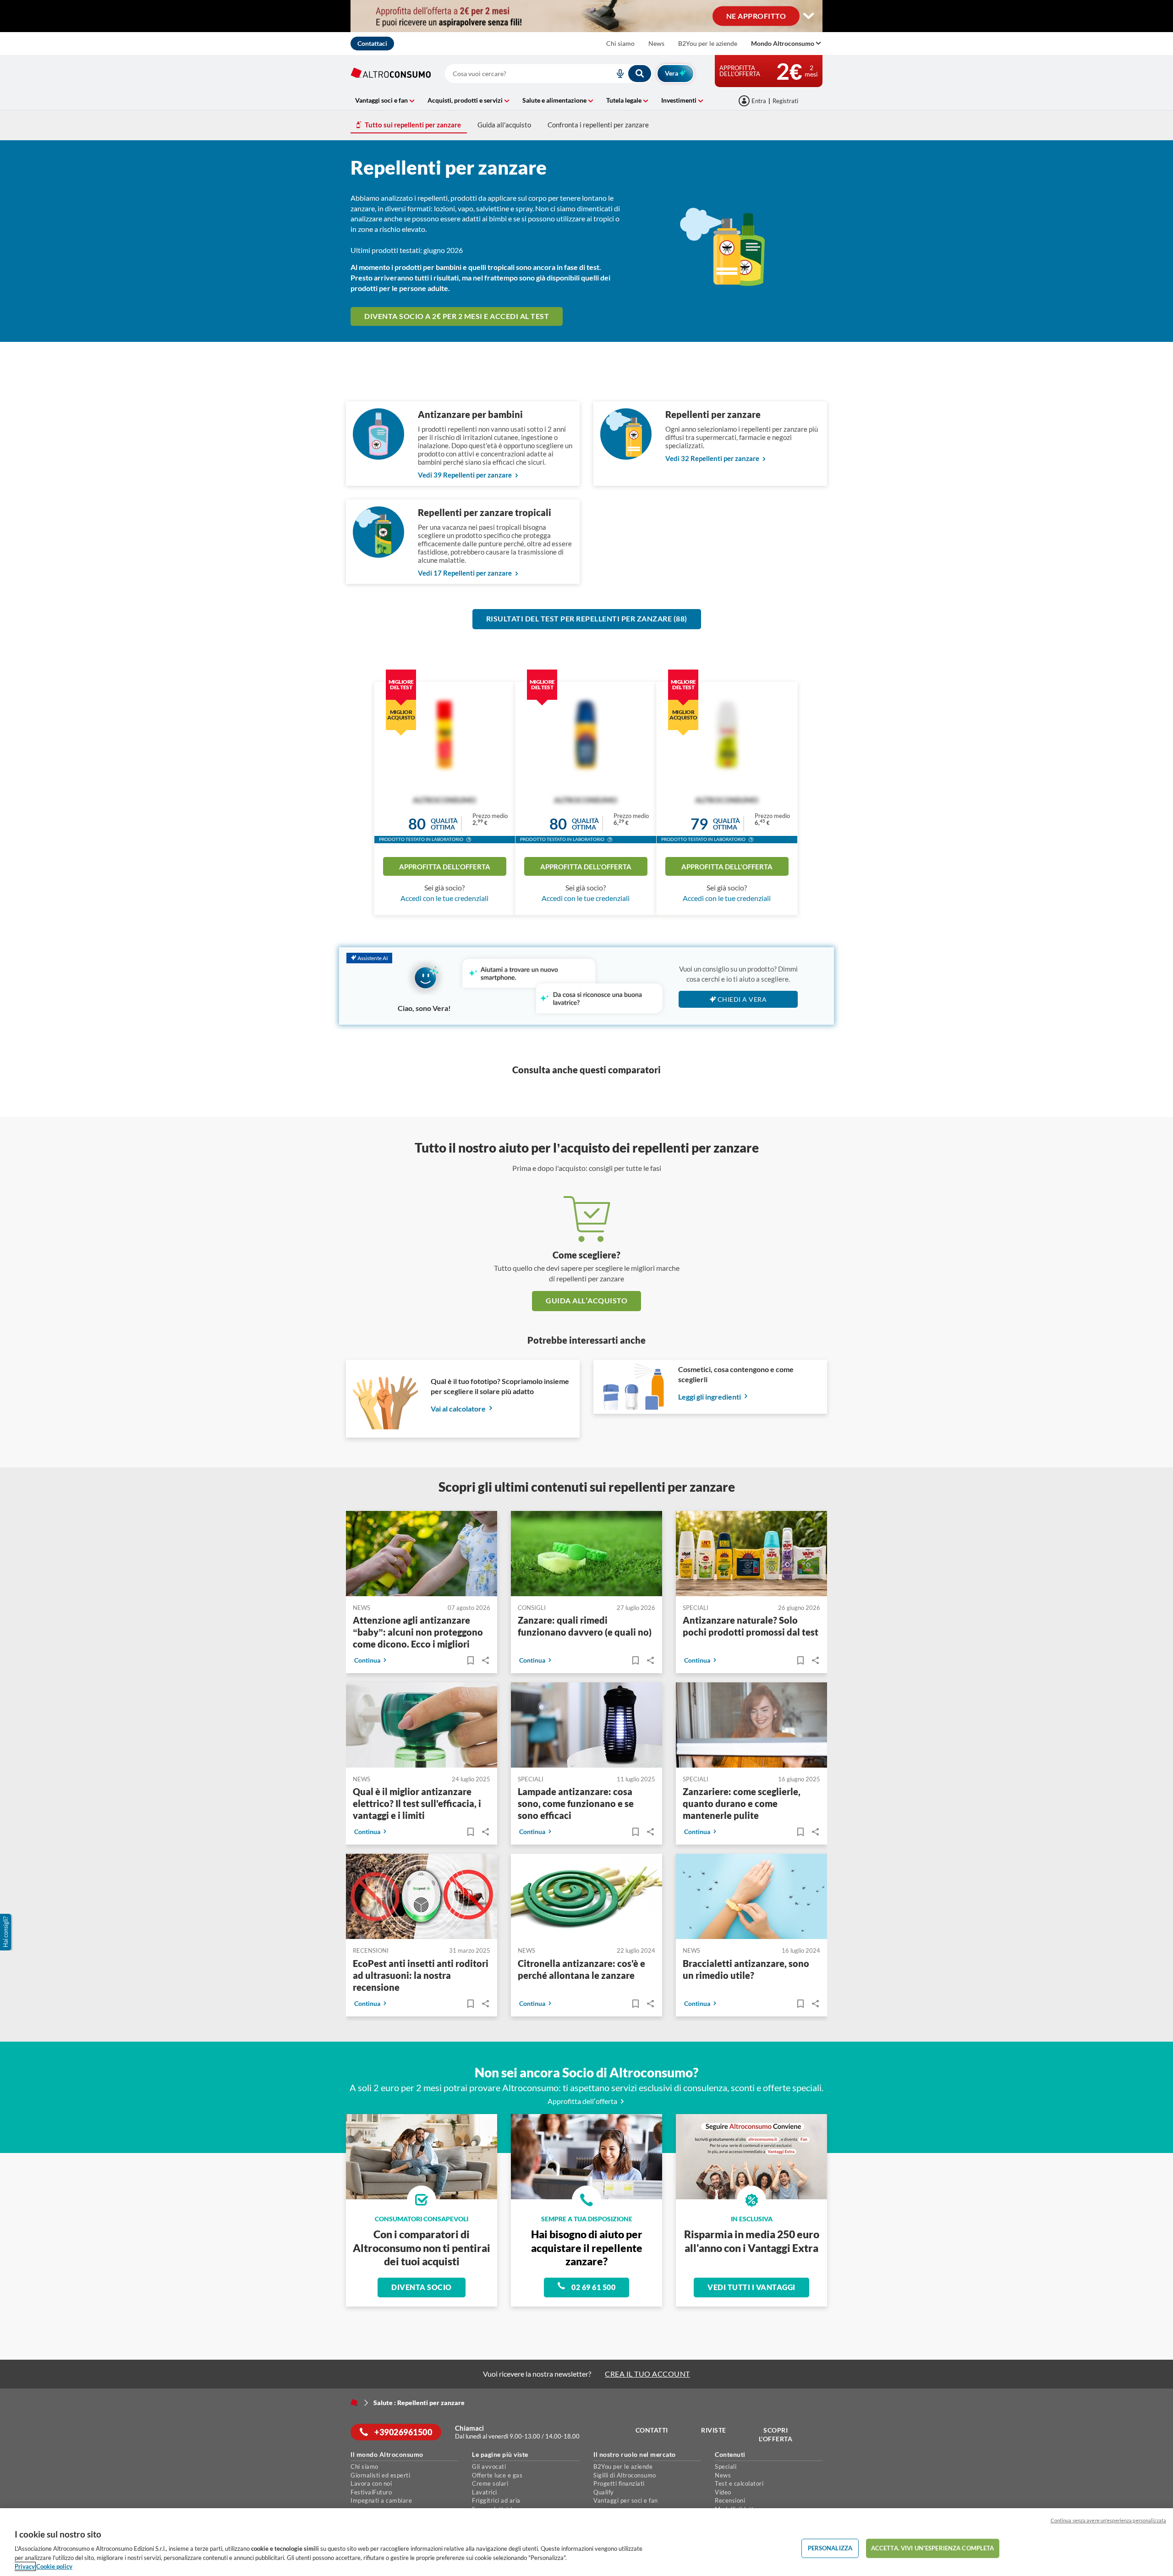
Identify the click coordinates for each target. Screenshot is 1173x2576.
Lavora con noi (371, 2483)
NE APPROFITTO (756, 15)
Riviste (714, 2430)
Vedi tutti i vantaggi (751, 2287)
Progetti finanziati (619, 2483)
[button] (469, 840)
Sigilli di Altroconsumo (625, 2475)
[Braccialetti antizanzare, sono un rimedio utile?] (751, 1898)
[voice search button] (616, 74)
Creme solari (490, 2483)
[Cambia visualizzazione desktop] (809, 16)
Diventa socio (422, 2287)
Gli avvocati (489, 2466)
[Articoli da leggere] (470, 1661)
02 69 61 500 (593, 2287)
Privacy (25, 2566)
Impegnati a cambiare (381, 2500)
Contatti (652, 2430)
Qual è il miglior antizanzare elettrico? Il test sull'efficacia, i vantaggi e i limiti (417, 1804)
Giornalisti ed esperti (380, 2475)
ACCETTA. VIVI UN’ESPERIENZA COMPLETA (933, 2548)
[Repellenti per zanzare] (626, 457)
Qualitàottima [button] (444, 824)
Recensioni (730, 2500)
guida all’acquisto (586, 1300)
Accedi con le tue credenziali (444, 898)
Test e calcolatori (739, 2483)
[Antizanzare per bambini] (378, 457)
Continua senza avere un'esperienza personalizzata (1108, 2520)
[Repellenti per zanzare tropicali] (378, 555)
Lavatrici (485, 2492)
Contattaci (372, 43)
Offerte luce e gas (497, 2475)
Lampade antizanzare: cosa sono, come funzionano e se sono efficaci (576, 1804)
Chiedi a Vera (742, 999)
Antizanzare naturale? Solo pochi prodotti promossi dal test (751, 1626)
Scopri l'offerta (776, 2435)
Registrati (785, 101)
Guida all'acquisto (504, 125)
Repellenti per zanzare (713, 414)
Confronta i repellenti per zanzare (598, 125)
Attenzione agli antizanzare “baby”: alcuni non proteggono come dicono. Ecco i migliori (418, 1632)
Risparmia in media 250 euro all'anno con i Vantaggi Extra (752, 2241)
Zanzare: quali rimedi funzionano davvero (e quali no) (585, 1626)
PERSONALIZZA (830, 2548)
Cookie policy (54, 2566)
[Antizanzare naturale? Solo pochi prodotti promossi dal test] (751, 1555)
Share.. (485, 1661)
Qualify (604, 2492)
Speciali (726, 2466)
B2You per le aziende (708, 43)
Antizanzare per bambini (470, 414)
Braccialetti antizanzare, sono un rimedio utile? (746, 1969)
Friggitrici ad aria (496, 2500)
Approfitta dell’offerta (583, 2101)
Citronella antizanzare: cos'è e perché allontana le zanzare (581, 1969)
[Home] (354, 2402)
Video (723, 2492)
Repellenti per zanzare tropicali (485, 512)
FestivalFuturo (371, 2492)
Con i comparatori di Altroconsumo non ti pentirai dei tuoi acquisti (422, 2248)
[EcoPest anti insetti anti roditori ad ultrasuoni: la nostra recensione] (422, 1898)
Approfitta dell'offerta (445, 867)
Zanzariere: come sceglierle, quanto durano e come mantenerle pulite (742, 1804)
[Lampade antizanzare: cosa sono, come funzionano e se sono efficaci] (586, 1727)
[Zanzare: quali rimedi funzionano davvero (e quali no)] (586, 1555)
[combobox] (548, 74)
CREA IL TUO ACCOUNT (647, 2374)
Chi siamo (620, 43)
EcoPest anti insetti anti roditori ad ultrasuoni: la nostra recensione (421, 1975)
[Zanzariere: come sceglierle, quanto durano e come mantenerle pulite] (751, 1727)
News (656, 43)
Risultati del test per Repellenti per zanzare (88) (587, 618)
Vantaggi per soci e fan (626, 2500)
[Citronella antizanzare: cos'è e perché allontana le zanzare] (586, 1898)
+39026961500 (403, 2432)
